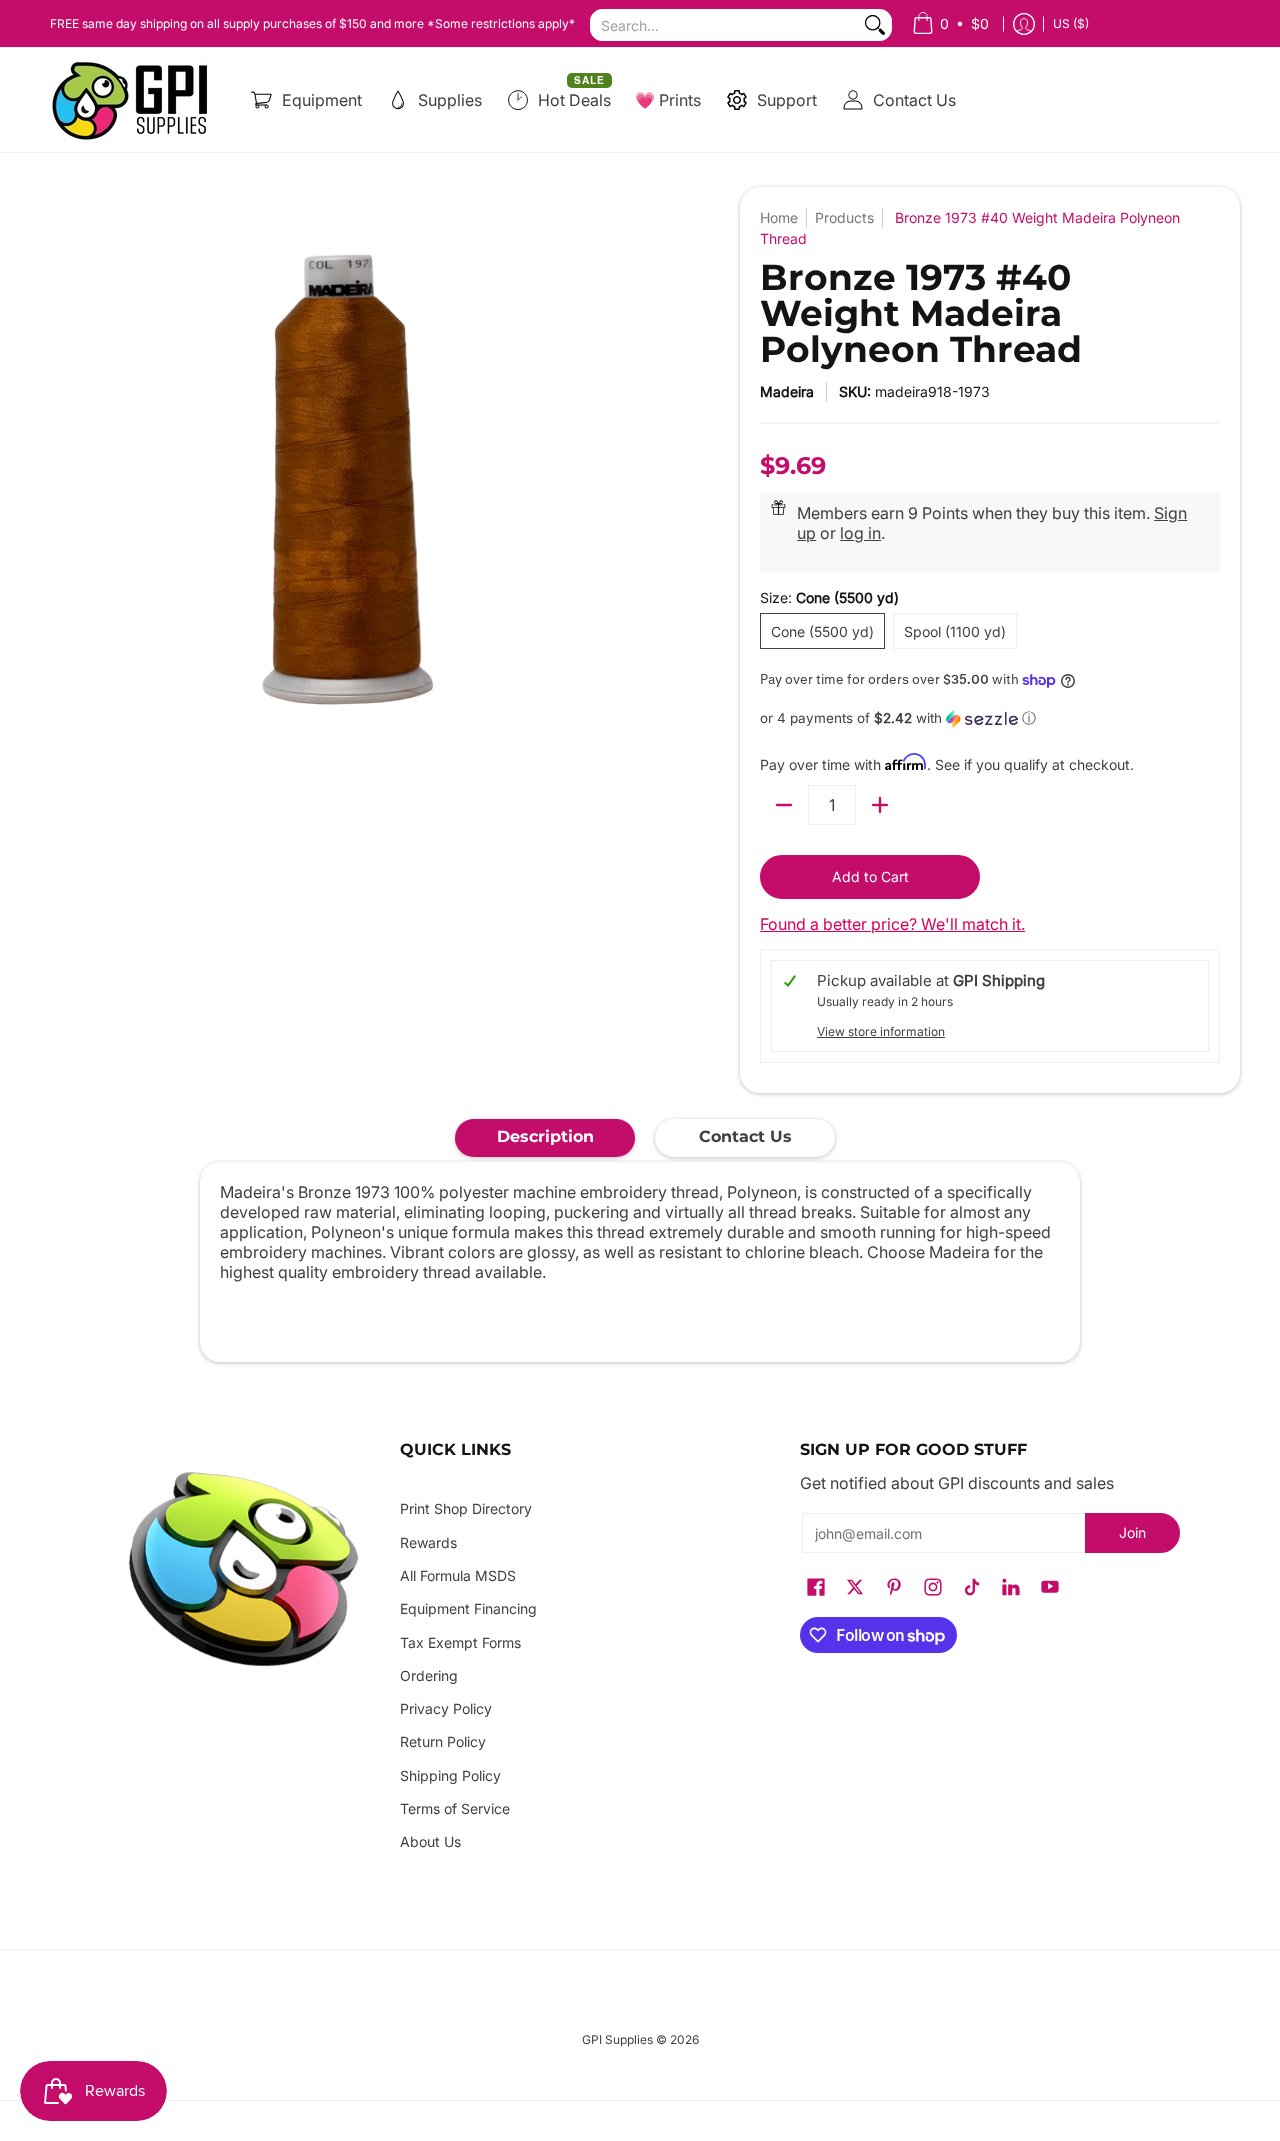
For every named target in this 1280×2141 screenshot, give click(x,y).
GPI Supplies (617, 2039)
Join (1132, 1532)
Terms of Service (455, 1808)
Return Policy (443, 1741)
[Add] (880, 805)
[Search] (875, 25)
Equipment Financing (468, 1608)
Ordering (429, 1675)
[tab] (545, 1138)
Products (844, 217)
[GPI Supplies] (135, 100)
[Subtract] (784, 805)
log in (860, 533)
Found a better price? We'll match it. (892, 924)
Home (779, 217)
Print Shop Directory (466, 1508)
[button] (990, 718)
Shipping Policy (450, 1775)
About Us (430, 1841)
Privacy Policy (446, 1708)
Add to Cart (870, 876)
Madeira (787, 391)
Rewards (428, 1542)
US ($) (1071, 23)
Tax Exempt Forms (460, 1642)
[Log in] (1024, 23)
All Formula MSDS (458, 1575)
